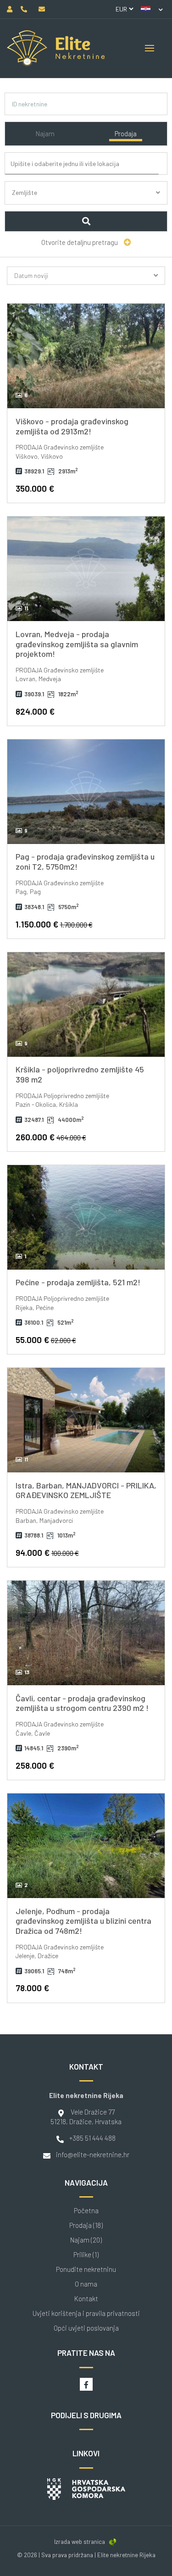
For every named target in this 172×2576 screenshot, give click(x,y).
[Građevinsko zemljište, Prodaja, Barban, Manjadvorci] (86, 1420)
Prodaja (126, 133)
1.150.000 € (54, 924)
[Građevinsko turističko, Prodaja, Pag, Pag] (86, 792)
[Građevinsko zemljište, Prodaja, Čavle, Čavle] (86, 1633)
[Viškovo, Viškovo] (86, 356)
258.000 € (35, 1765)
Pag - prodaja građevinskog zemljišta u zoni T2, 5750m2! (85, 861)
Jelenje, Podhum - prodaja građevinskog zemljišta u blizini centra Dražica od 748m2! (83, 1921)
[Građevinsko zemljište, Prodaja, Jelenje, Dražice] (86, 1846)
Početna (86, 2211)
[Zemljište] (86, 203)
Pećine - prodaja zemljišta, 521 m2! (78, 1282)
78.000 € (32, 1988)
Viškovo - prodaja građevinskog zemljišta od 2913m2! (72, 426)
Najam (45, 133)
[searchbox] (89, 164)
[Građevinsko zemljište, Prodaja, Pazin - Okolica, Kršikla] (86, 1005)
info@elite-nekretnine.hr (93, 2154)
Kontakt (86, 2299)
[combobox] (88, 164)
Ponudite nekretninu (86, 2269)
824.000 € (35, 711)
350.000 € (35, 488)
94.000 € (47, 1552)
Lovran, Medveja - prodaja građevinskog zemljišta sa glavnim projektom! (77, 644)
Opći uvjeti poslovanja (86, 2328)
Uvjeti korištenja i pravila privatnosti (86, 2313)
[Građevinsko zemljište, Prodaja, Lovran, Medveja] (86, 569)
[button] (152, 9)
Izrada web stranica (80, 2542)
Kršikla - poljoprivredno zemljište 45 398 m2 (80, 1074)
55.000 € (46, 1340)
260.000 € (51, 1137)
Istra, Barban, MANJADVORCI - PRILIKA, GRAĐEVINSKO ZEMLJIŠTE (86, 1490)
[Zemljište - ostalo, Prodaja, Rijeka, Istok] (86, 1217)
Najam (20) (86, 2240)
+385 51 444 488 (92, 2138)
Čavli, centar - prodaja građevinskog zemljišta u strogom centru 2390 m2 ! (82, 1703)
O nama (86, 2284)
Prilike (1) (86, 2255)
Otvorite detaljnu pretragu (80, 242)
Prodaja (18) (86, 2225)
